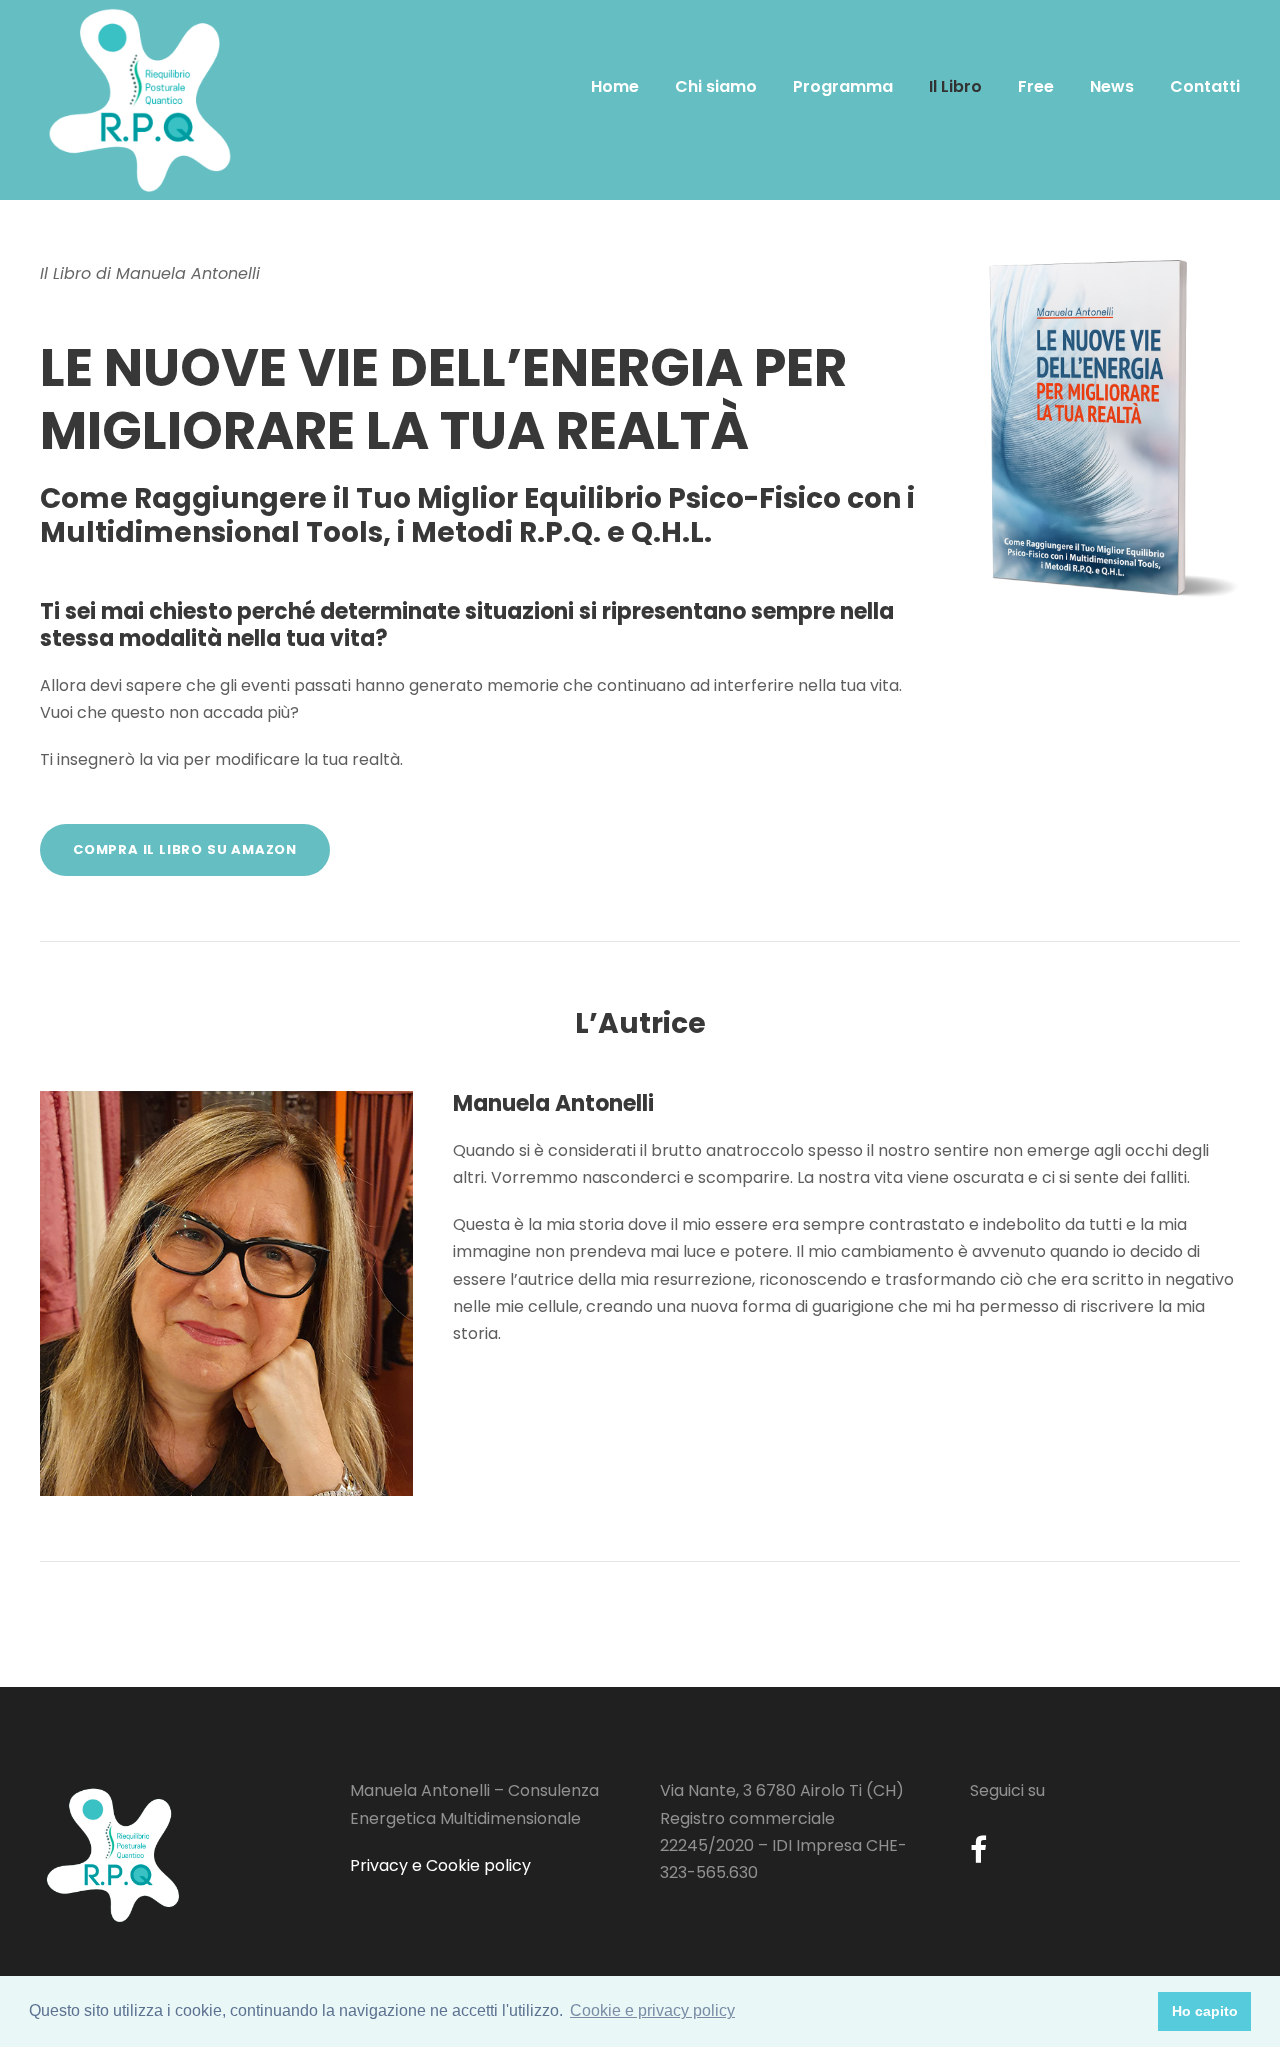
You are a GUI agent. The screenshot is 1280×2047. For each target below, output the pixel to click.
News (1112, 86)
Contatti (1205, 86)
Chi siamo (716, 86)
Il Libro (955, 86)
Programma (843, 86)
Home (615, 86)
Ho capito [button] (1205, 2011)
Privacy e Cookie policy (440, 1865)
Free (1036, 86)
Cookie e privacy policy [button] (652, 2010)
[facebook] (978, 1850)
